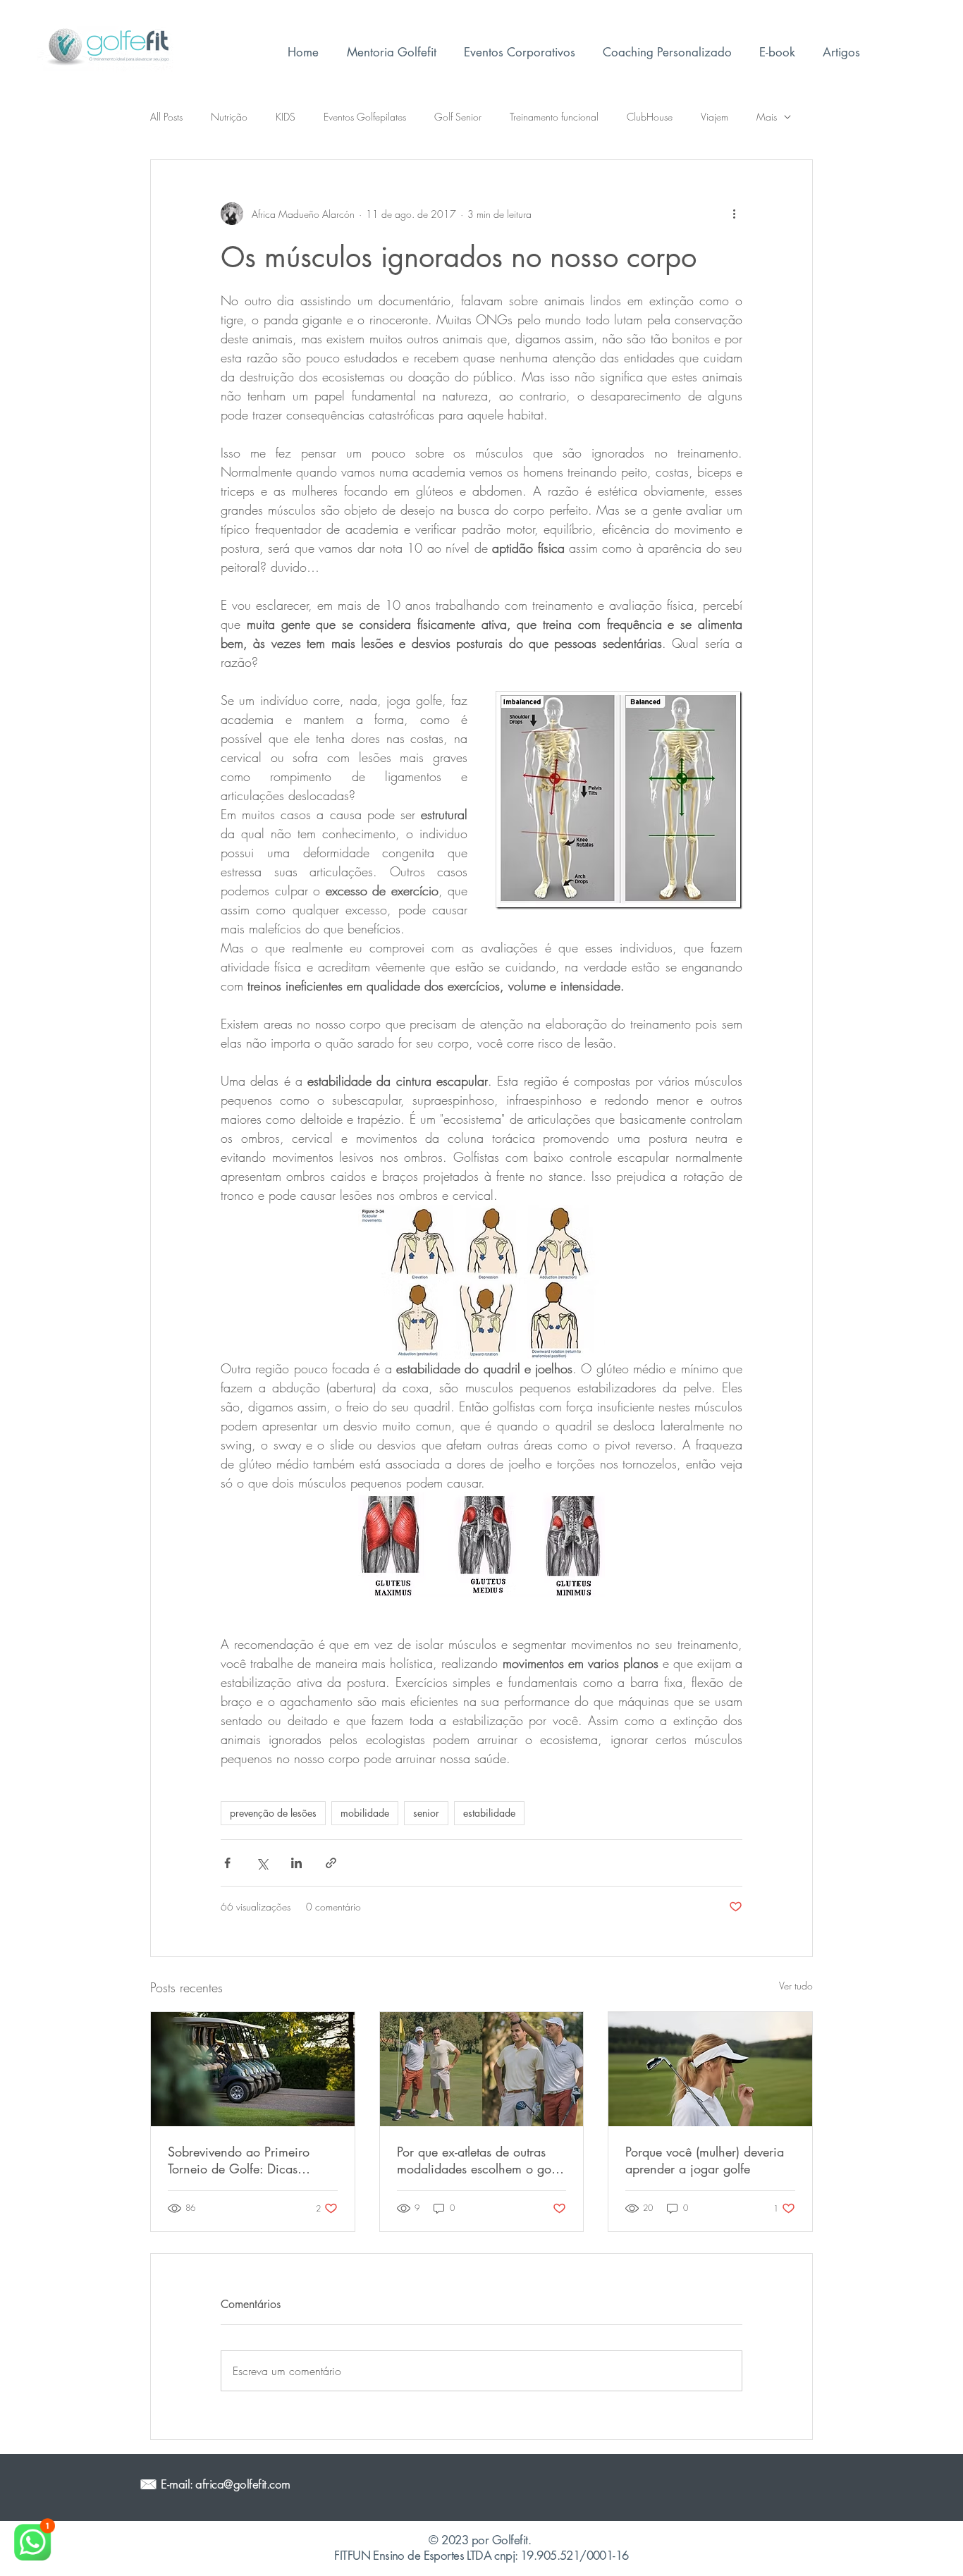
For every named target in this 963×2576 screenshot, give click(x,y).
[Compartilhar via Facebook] (227, 1863)
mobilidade (365, 1813)
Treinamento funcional (554, 117)
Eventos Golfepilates (365, 117)
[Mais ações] (734, 214)
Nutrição (229, 117)
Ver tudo (796, 1986)
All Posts (166, 117)
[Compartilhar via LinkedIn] (296, 1863)
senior (426, 1813)
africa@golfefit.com (243, 2484)
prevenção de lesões (273, 1813)
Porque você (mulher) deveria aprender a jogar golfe (705, 2160)
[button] (667, 52)
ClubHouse (650, 117)
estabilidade (489, 1813)
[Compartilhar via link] (331, 1863)
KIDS (286, 117)
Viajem (714, 117)
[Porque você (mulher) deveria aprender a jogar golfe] (710, 2069)
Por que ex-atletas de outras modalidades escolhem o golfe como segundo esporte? (480, 2160)
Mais (767, 117)
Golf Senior (458, 117)
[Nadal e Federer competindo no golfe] (482, 2069)
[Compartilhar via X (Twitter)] (262, 1863)
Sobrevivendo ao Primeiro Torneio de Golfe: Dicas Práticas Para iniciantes (239, 2160)
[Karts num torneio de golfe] (253, 2069)
